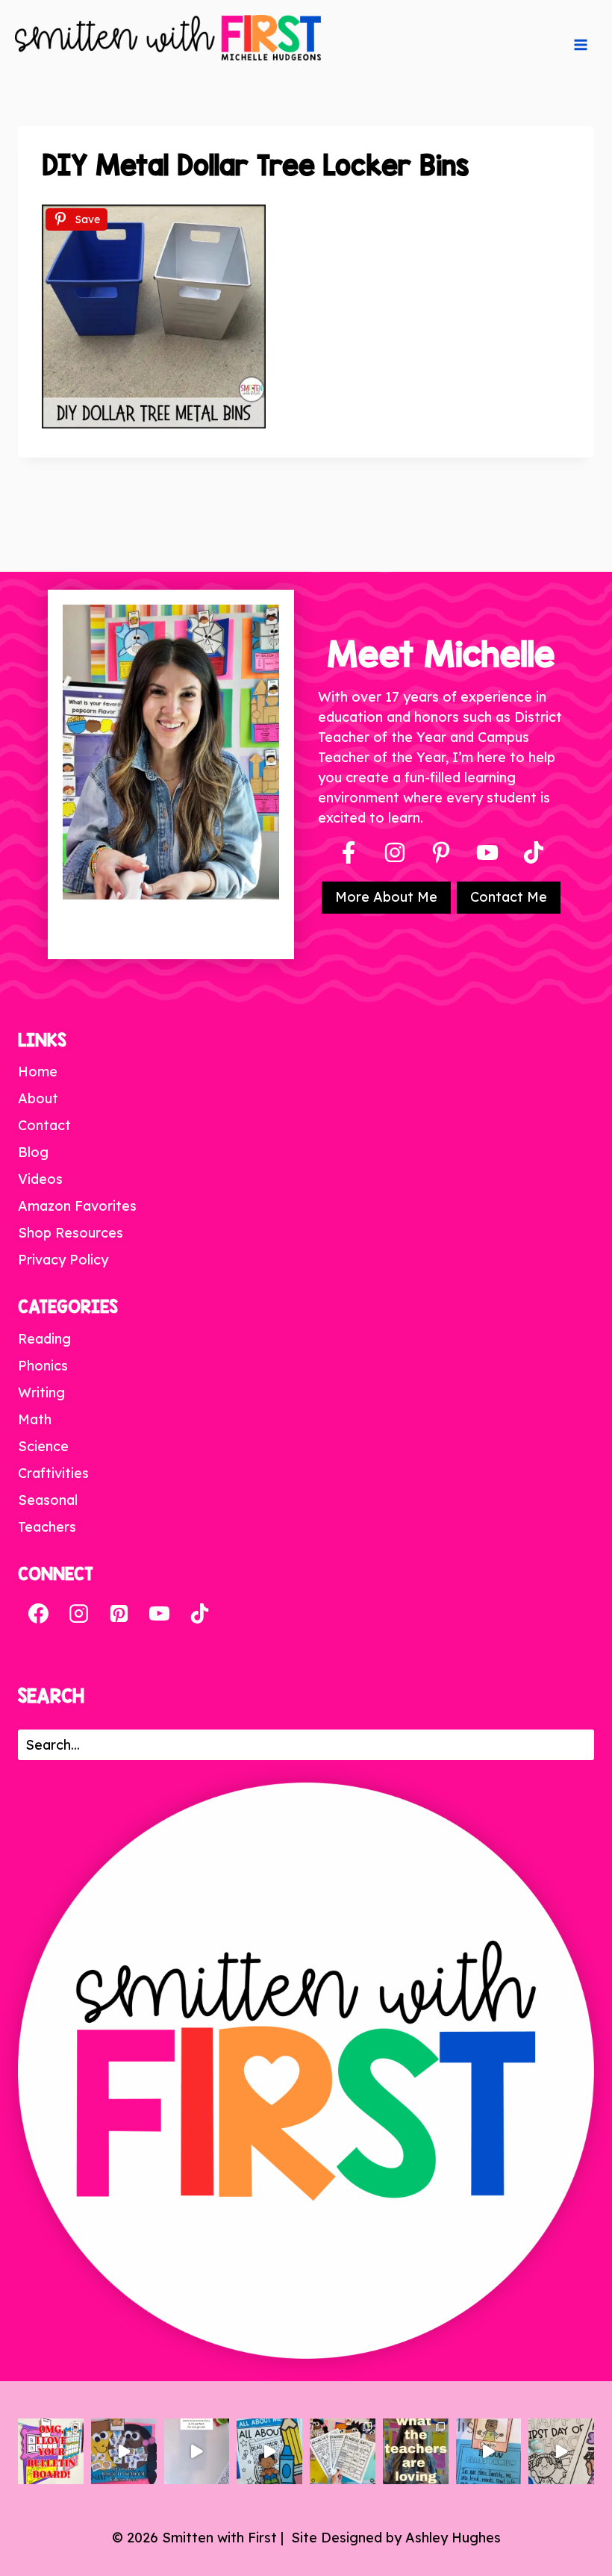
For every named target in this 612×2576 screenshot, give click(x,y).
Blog (33, 1152)
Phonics (43, 1366)
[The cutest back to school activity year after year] (124, 2451)
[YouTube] (487, 852)
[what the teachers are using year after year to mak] (416, 2451)
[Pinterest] (441, 852)
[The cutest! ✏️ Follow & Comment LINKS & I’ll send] (51, 2451)
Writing (41, 1393)
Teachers (47, 1527)
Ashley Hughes (453, 2538)
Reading (44, 1339)
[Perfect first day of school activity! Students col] (561, 2451)
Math (35, 1419)
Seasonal (48, 1500)
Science (43, 1446)
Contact (44, 1125)
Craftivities (53, 1473)
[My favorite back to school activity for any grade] (197, 2451)
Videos (40, 1179)
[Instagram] (395, 852)
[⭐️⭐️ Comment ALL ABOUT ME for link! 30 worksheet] (269, 2451)
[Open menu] (581, 45)
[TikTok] (199, 1613)
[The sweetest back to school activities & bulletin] (489, 2451)
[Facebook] (349, 852)
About (38, 1098)
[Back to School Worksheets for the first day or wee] (343, 2451)
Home (38, 1072)
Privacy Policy (63, 1260)
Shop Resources (71, 1233)
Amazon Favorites (77, 1206)
